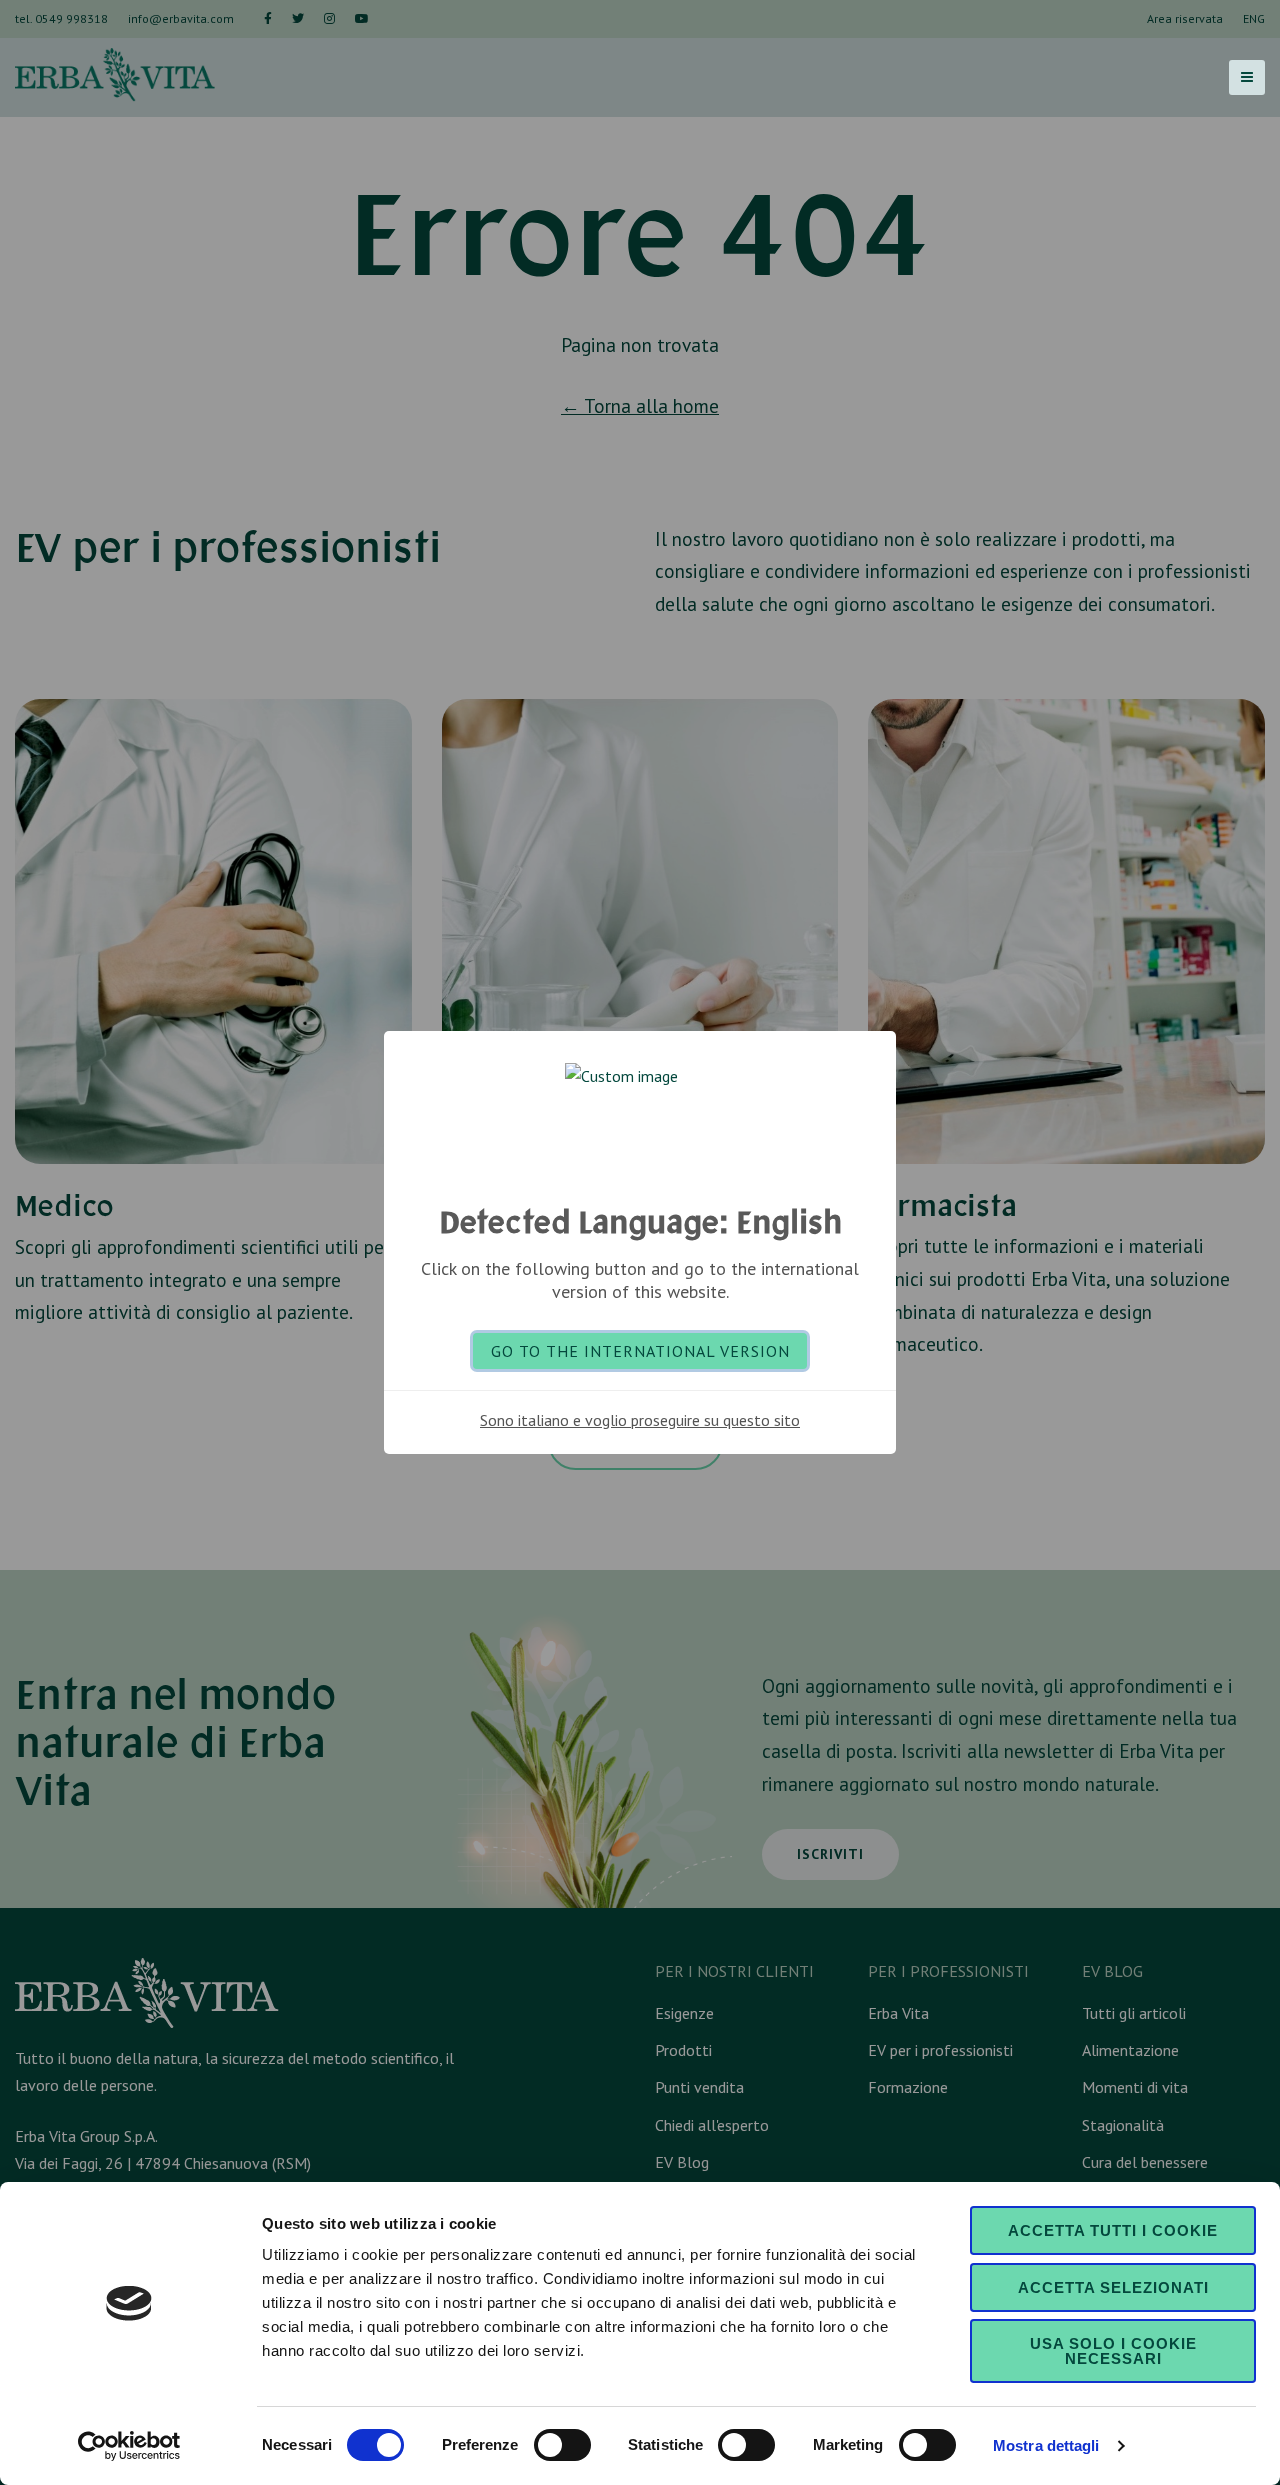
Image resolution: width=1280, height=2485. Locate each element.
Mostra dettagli (1046, 2445)
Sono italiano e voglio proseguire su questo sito (640, 1420)
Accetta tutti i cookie (1113, 2230)
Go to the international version (640, 1351)
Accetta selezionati (1113, 2287)
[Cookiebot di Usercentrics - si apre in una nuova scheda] (129, 2446)
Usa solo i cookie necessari (1113, 2351)
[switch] (562, 2445)
